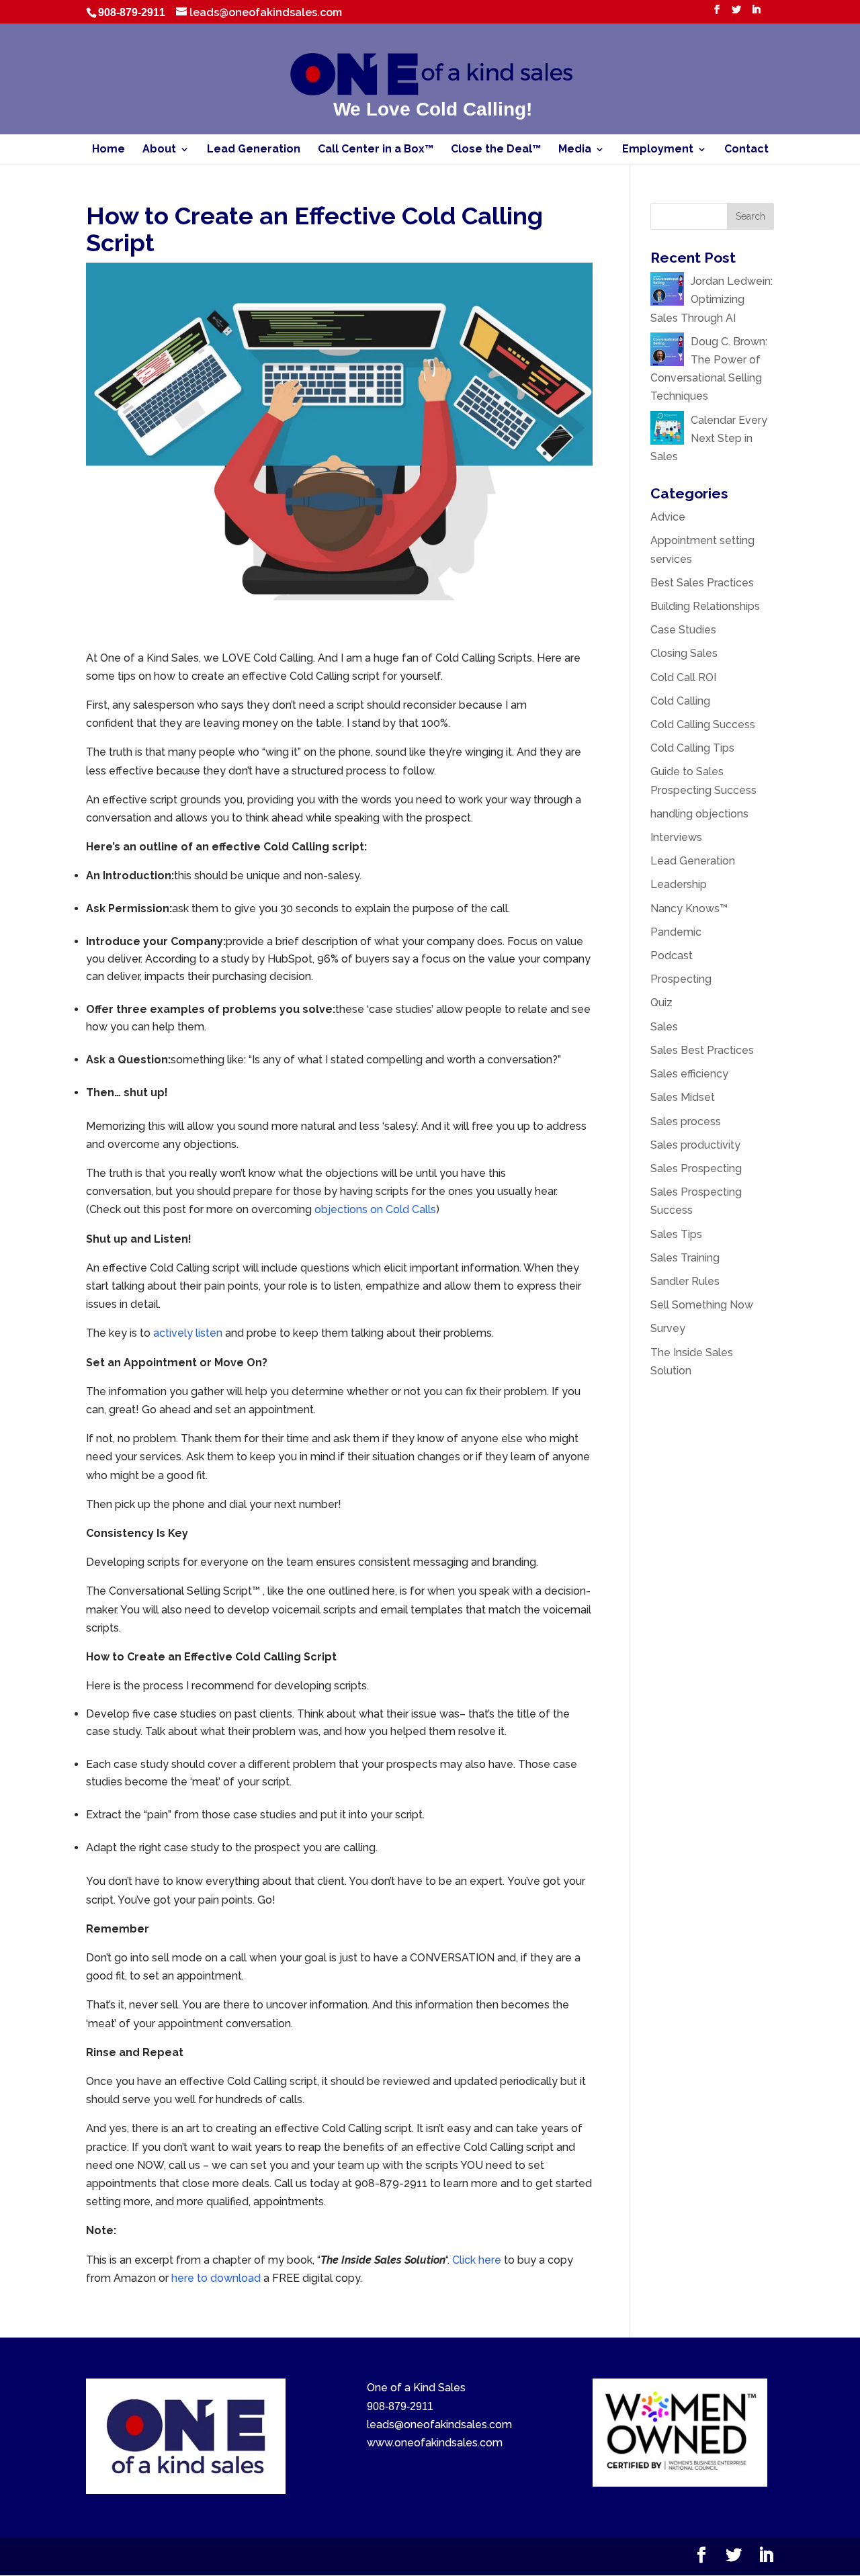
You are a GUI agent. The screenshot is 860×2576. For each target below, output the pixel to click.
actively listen (188, 1333)
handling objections (699, 814)
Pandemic (676, 932)
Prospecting (681, 979)
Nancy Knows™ (689, 908)
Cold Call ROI (683, 677)
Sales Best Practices (702, 1050)
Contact (746, 150)
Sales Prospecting (696, 1168)
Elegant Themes (198, 2556)
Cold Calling (680, 701)
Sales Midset (683, 1097)
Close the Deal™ (496, 150)
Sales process (686, 1121)
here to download (216, 2278)
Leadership (679, 884)
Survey (668, 1328)
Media (575, 150)
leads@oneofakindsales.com (439, 2425)
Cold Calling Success (703, 724)
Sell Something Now (702, 1305)
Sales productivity (695, 1145)
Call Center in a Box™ (376, 150)
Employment (658, 150)
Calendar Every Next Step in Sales (709, 438)
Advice (668, 517)
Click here (477, 2260)
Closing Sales (684, 653)
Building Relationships (705, 606)
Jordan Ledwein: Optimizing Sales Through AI (712, 299)
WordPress (347, 2556)
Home (109, 150)
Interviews (676, 837)
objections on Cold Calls (375, 1209)
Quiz (661, 1003)
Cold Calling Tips (692, 748)
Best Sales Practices (702, 583)
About (159, 150)
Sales (664, 1027)
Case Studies (683, 630)
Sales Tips (676, 1234)
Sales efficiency (689, 1074)
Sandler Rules (685, 1281)
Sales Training (685, 1258)
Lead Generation (254, 150)
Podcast (672, 956)
